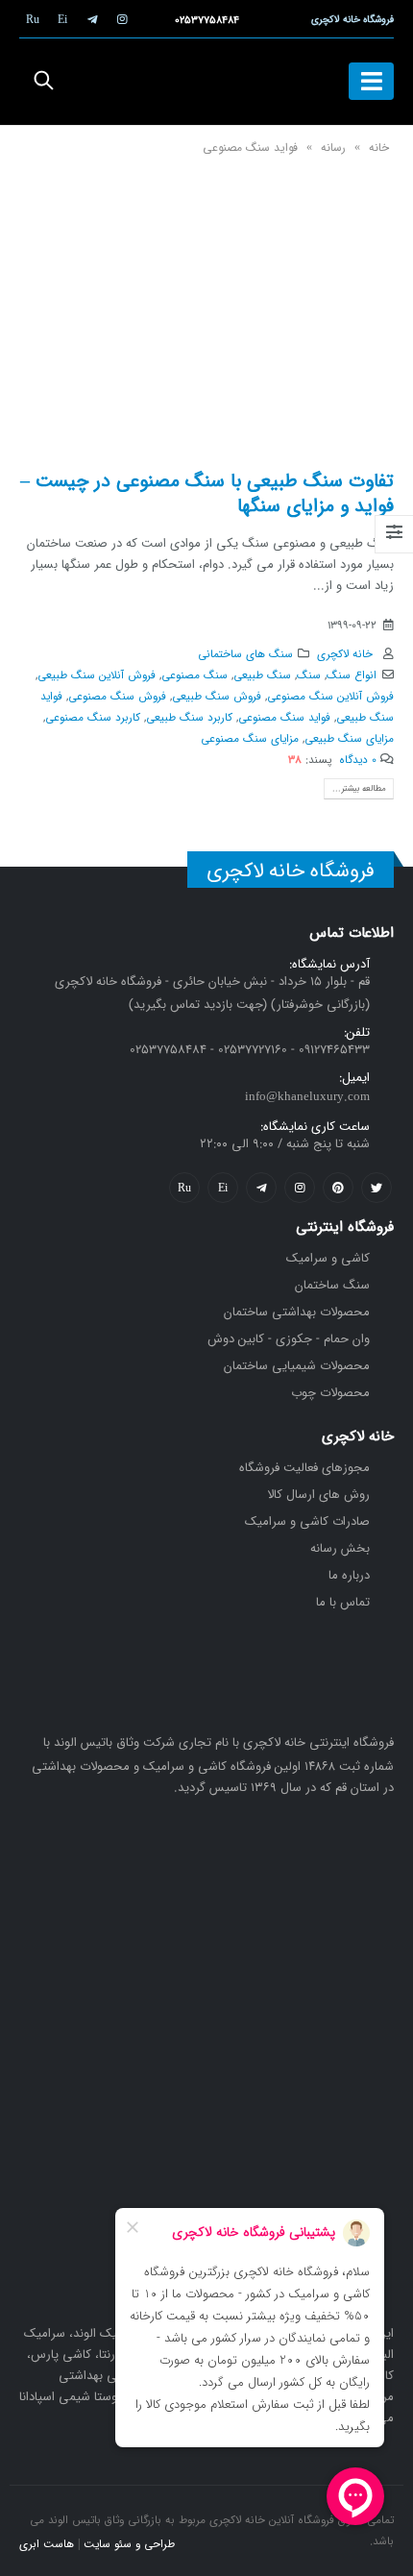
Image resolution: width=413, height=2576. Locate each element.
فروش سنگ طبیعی (217, 697)
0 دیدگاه (358, 760)
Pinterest (338, 1188)
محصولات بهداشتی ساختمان (297, 1312)
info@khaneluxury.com (307, 1097)
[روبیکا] (33, 19)
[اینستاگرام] (122, 19)
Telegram (261, 1188)
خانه (379, 147)
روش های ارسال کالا (318, 1495)
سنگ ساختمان (332, 1285)
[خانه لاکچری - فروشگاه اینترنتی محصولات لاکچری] (206, 82)
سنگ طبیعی (262, 675)
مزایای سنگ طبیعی (349, 739)
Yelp (223, 1188)
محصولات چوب (330, 1393)
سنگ (309, 675)
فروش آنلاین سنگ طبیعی (97, 675)
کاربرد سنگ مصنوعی (93, 718)
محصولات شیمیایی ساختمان (297, 1366)
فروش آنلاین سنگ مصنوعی (330, 697)
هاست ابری (47, 2544)
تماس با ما (343, 1602)
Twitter (377, 1188)
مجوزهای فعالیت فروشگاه (304, 1468)
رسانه (333, 147)
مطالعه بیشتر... (359, 788)
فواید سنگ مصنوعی (284, 718)
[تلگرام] (92, 19)
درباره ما (349, 1575)
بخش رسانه (340, 1548)
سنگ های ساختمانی (245, 654)
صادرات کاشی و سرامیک (307, 1521)
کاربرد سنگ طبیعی (189, 718)
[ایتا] (62, 19)
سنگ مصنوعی (194, 675)
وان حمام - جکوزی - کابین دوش (289, 1339)
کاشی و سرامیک (328, 1258)
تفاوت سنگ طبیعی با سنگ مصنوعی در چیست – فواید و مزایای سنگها (207, 493)
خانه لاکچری (345, 654)
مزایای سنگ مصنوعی (250, 739)
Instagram (300, 1188)
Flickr (184, 1188)
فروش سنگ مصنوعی (117, 697)
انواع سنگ (352, 675)
